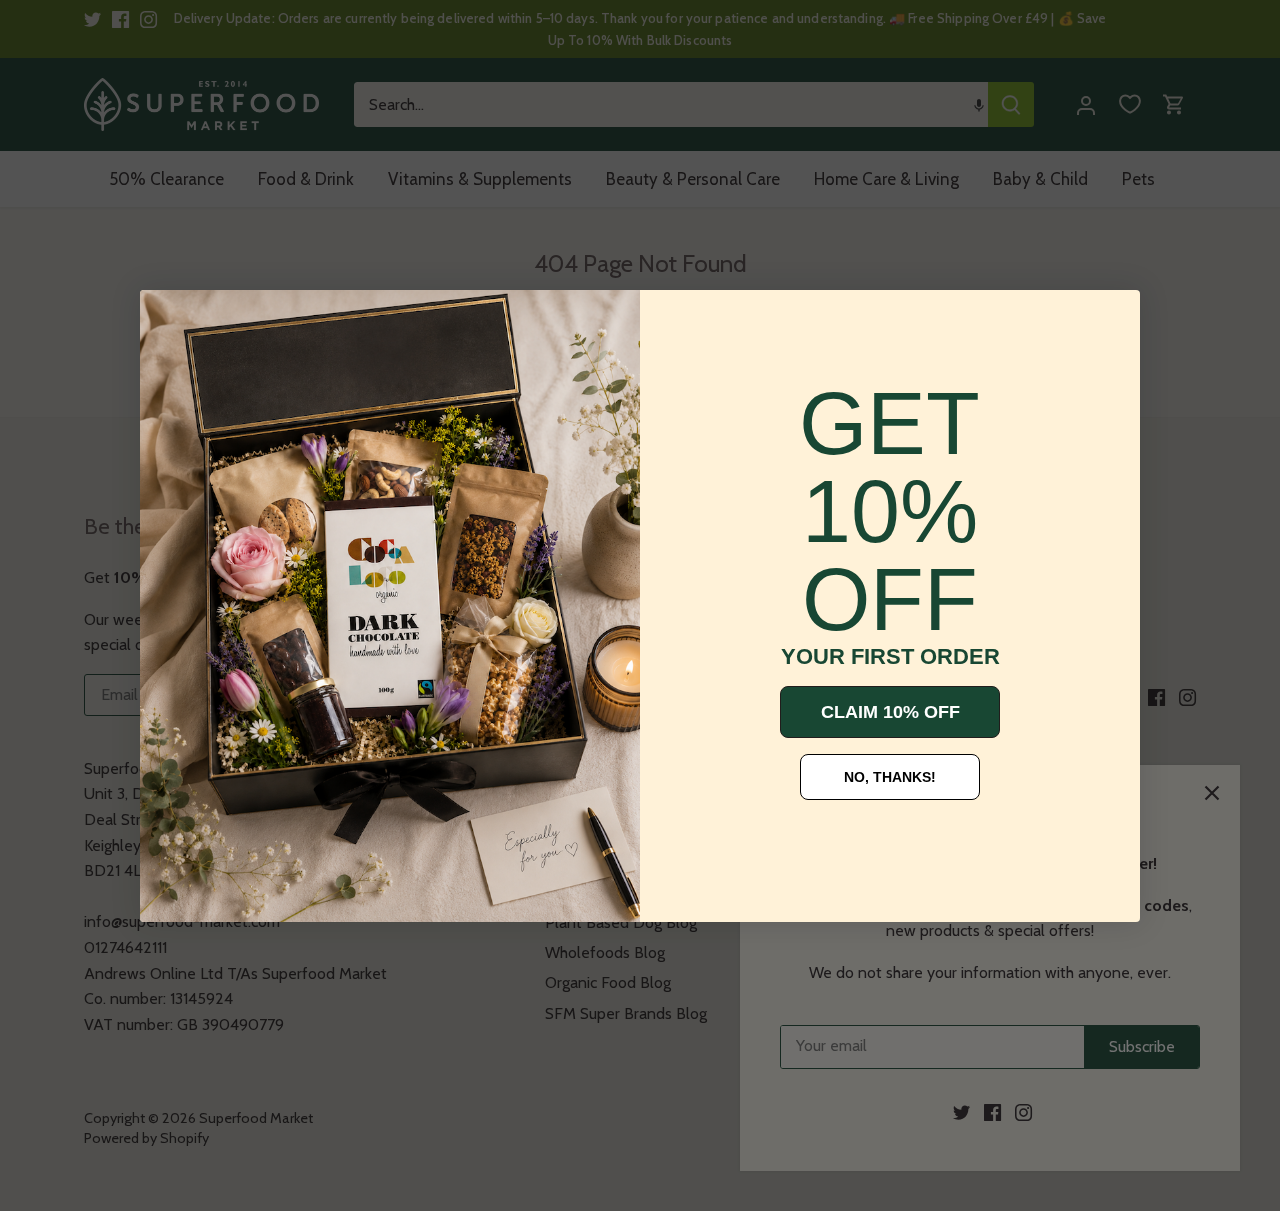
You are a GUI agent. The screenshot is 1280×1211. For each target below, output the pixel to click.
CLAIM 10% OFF (890, 712)
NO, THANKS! (890, 777)
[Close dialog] (170, 320)
